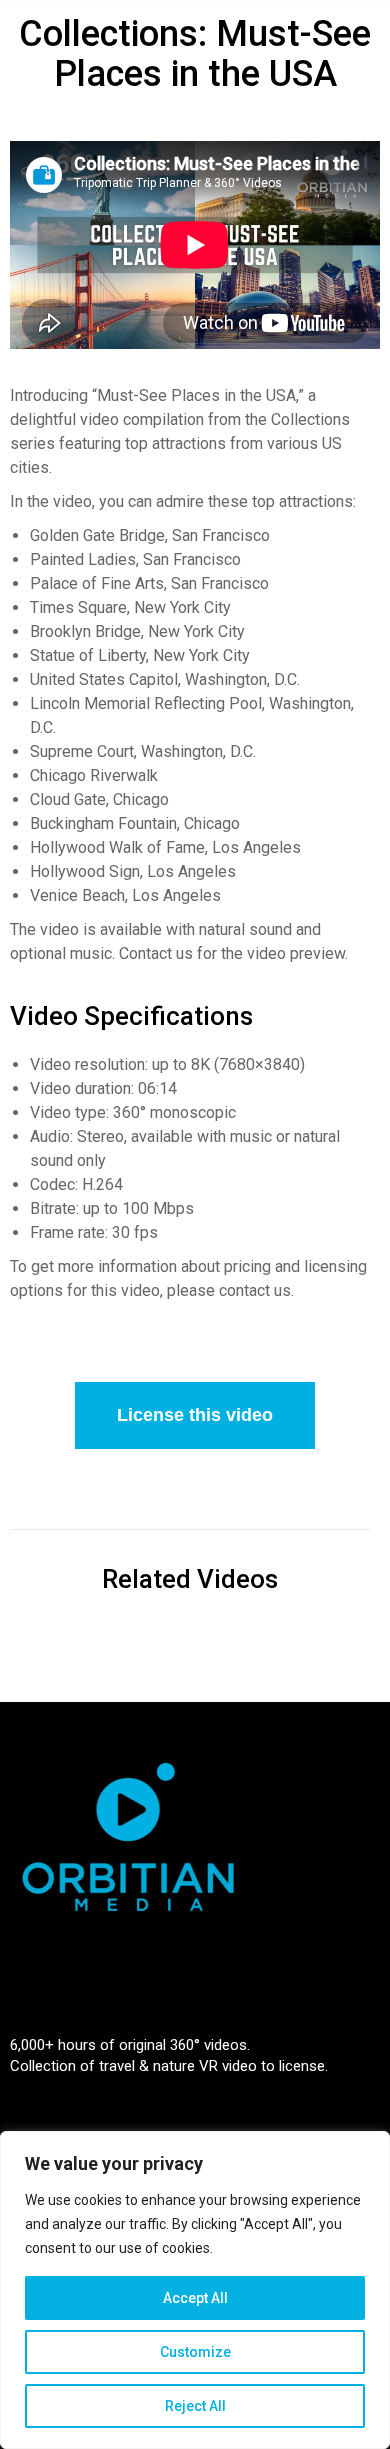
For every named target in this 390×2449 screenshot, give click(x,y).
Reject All (195, 2406)
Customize (195, 2352)
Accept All (195, 2298)
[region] (195, 2290)
